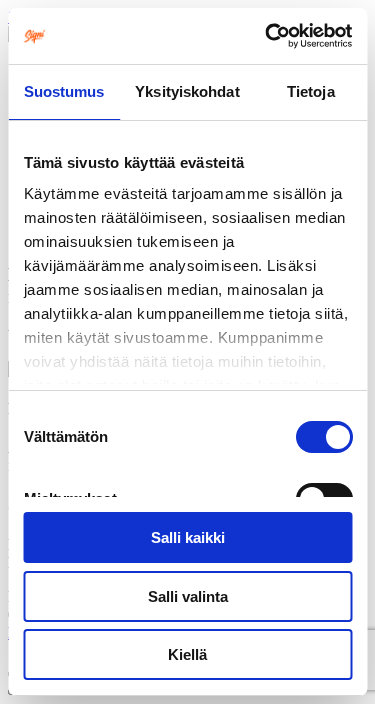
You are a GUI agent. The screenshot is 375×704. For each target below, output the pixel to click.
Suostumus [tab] (64, 91)
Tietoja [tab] (311, 91)
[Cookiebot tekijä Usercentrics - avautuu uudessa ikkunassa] (267, 36)
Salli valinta (188, 596)
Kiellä (187, 654)
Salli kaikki (188, 537)
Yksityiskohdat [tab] (187, 91)
